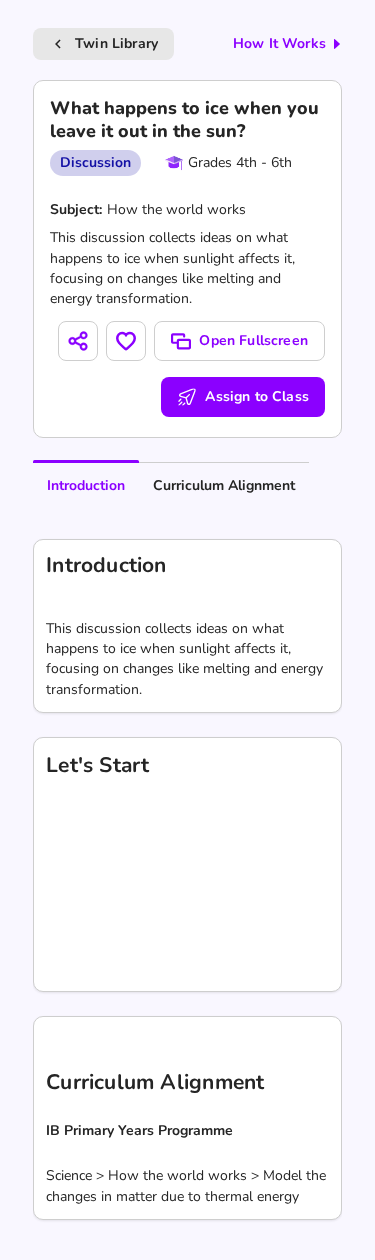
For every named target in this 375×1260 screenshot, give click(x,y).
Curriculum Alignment (224, 485)
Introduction (86, 485)
